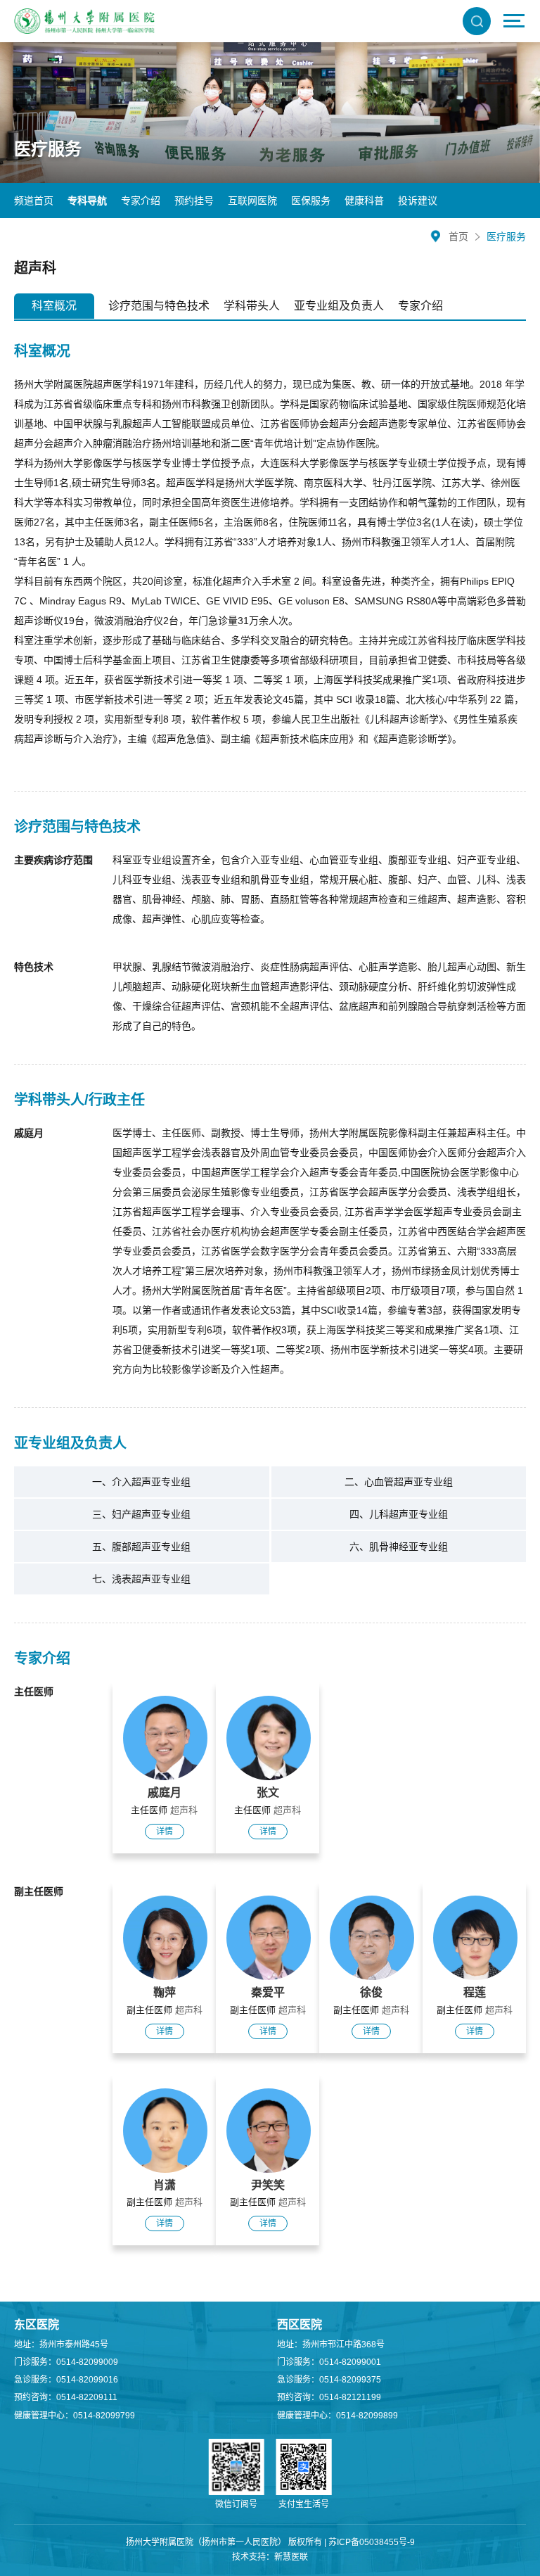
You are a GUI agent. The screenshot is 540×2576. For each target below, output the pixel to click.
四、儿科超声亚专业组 (399, 1514)
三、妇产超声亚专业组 (141, 1514)
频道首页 (34, 201)
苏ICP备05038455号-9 (372, 2542)
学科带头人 (252, 306)
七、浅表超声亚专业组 (141, 1579)
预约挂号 (194, 201)
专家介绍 (141, 201)
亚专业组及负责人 (339, 306)
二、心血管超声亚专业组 (399, 1482)
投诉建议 (418, 201)
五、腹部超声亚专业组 (141, 1547)
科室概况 (54, 306)
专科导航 (87, 201)
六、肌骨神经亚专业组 (399, 1547)
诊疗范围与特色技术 (159, 306)
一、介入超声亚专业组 (141, 1482)
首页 (458, 236)
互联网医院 (252, 201)
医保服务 (311, 201)
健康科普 (364, 201)
